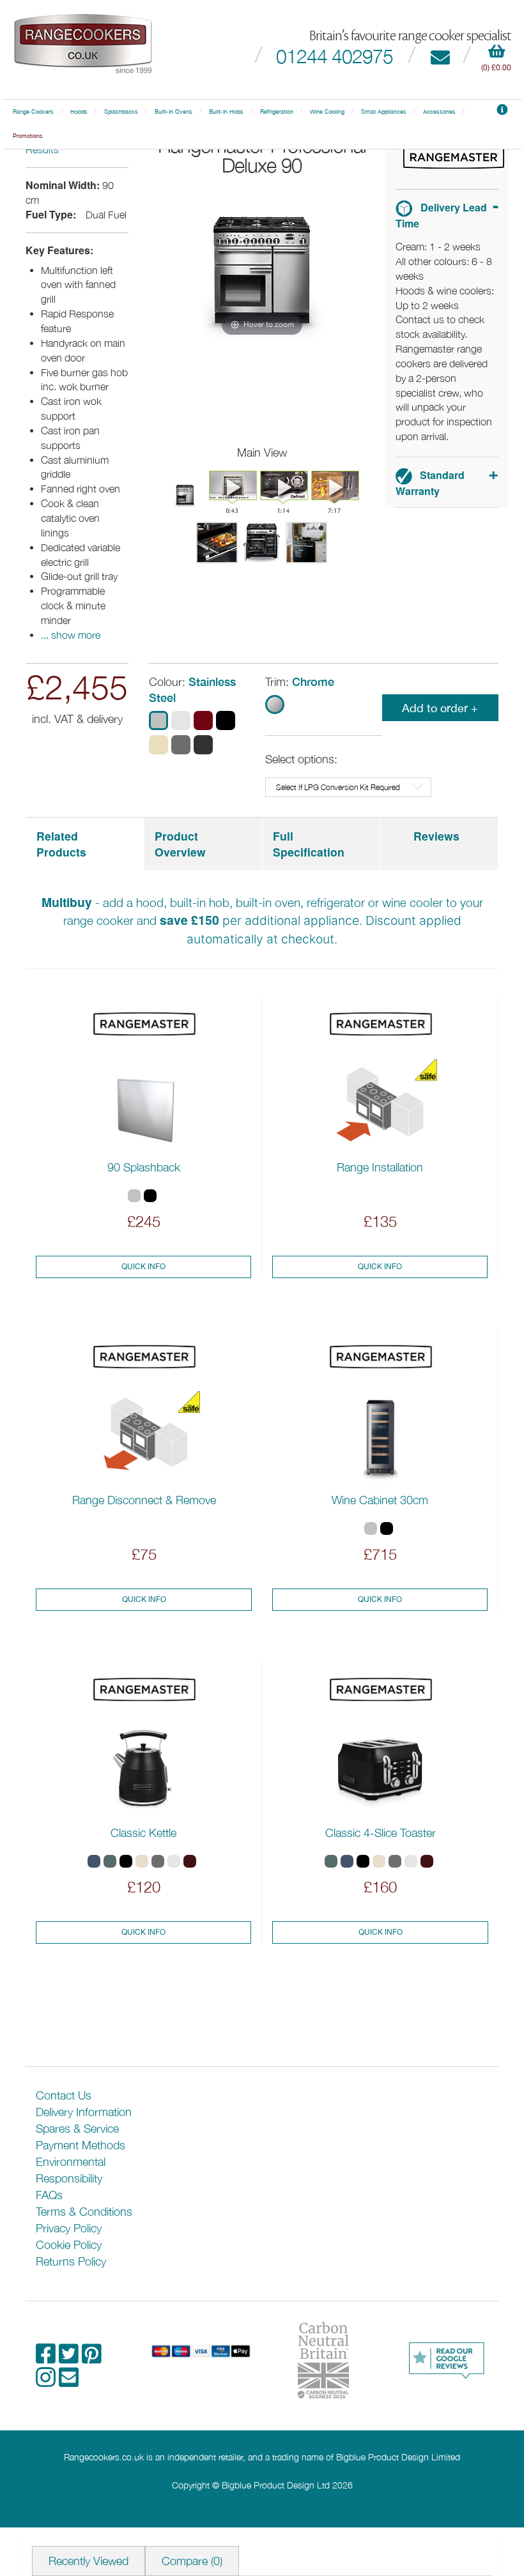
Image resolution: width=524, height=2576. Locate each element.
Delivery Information (84, 2112)
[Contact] (440, 56)
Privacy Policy (69, 2228)
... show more (71, 635)
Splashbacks (121, 112)
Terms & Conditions (84, 2212)
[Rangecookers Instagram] (47, 2382)
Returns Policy (71, 2261)
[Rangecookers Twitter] (70, 2358)
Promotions (28, 136)
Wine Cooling (327, 112)
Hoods (79, 112)
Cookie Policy (69, 2245)
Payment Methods (81, 2145)
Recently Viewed (89, 2561)
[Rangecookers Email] (69, 2382)
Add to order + (440, 708)
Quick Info (143, 1267)
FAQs (49, 2195)
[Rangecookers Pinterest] (92, 2358)
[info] (502, 112)
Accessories (439, 112)
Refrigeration (277, 112)
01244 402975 (335, 56)
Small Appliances (384, 112)
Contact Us (64, 2095)
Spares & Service (77, 2129)
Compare (192, 2561)
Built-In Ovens (173, 112)
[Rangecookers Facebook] (47, 2358)
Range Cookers (33, 112)
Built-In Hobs (226, 112)
